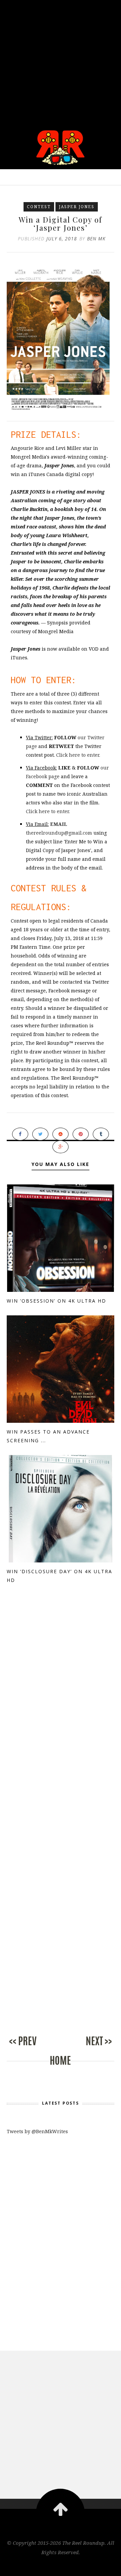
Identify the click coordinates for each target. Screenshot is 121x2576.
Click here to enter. (78, 755)
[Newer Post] (34, 2048)
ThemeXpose (61, 2566)
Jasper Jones (77, 207)
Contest (39, 207)
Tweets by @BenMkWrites (37, 2131)
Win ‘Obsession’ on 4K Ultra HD (56, 1301)
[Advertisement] (61, 60)
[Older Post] (87, 2048)
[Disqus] (61, 1714)
